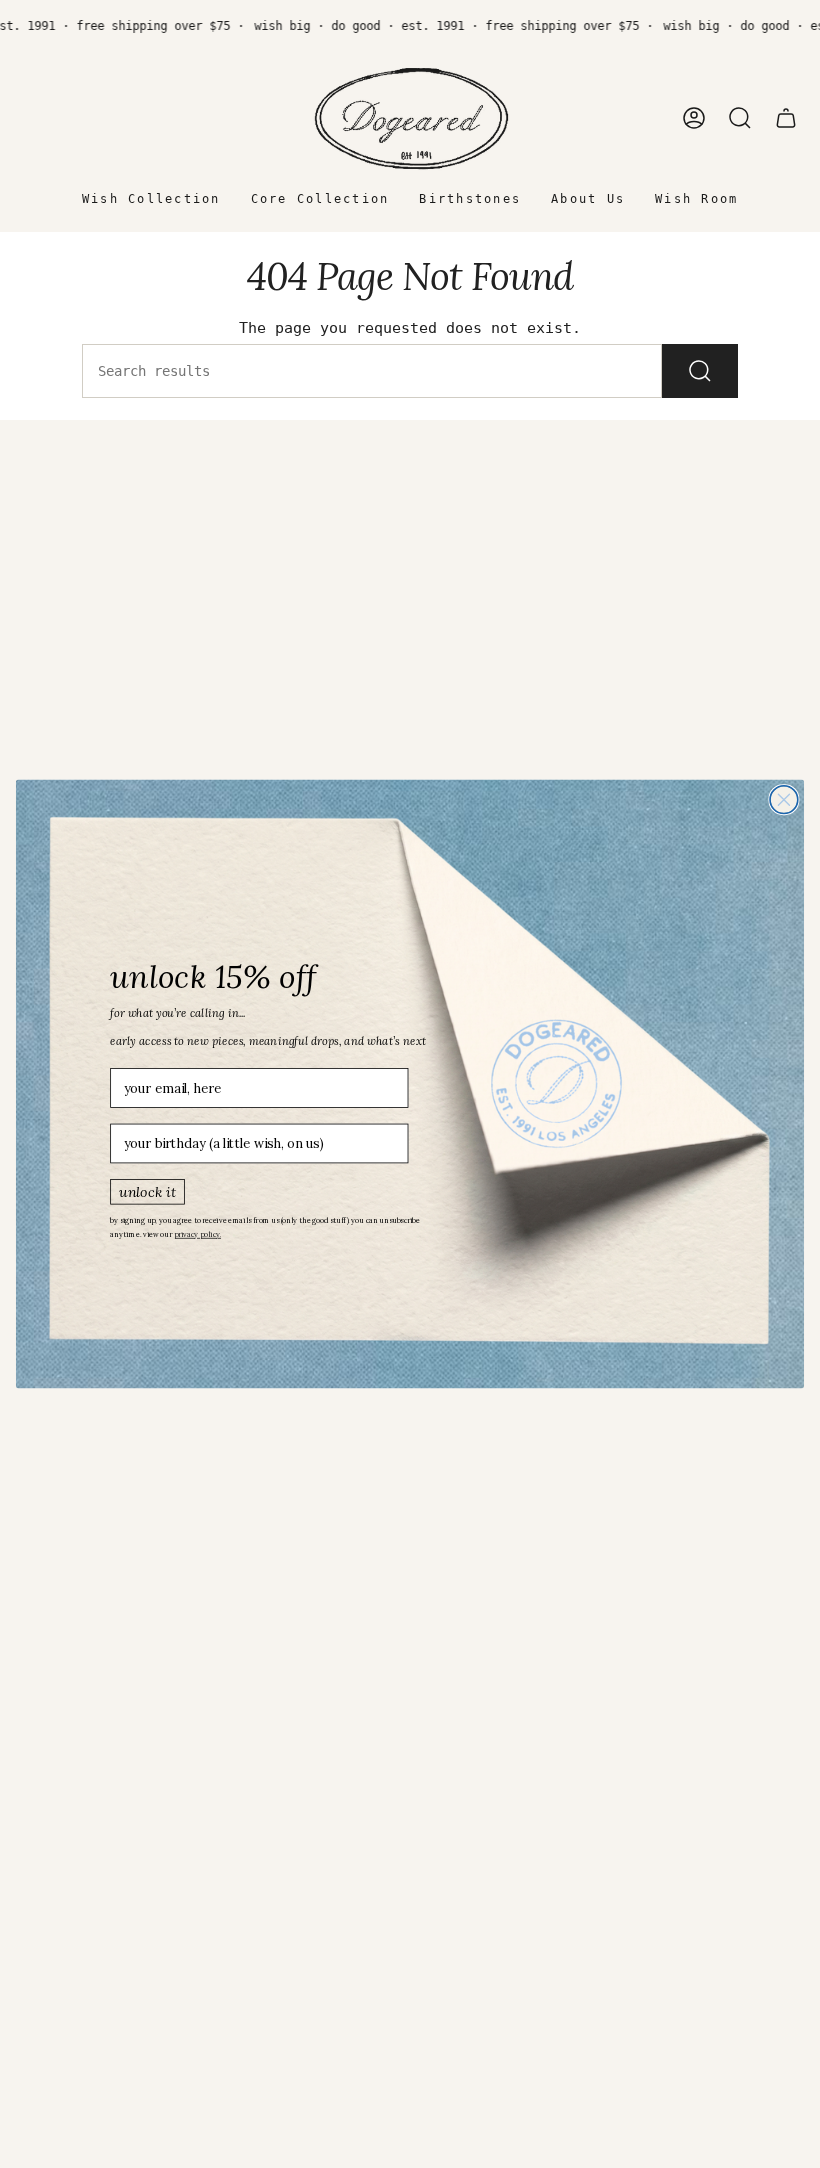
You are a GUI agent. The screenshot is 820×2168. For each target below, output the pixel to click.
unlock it (147, 1191)
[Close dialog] (784, 800)
